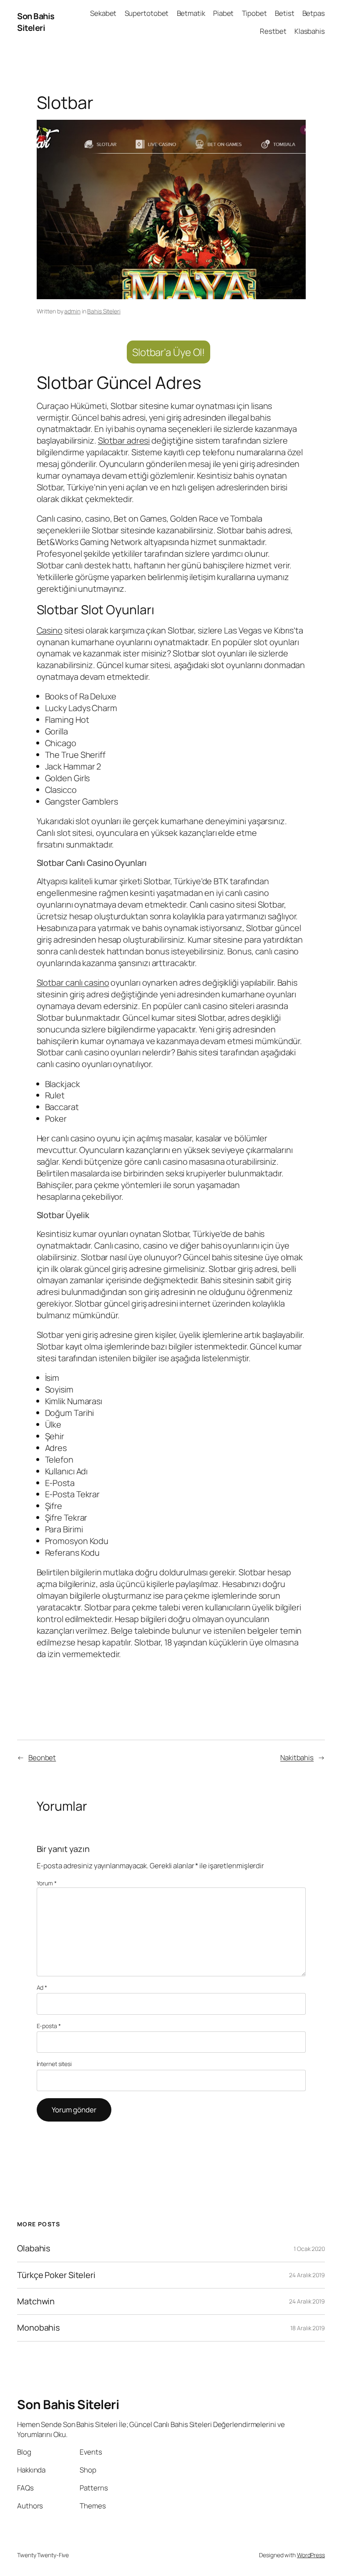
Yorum (47, 1883)
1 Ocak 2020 (309, 2249)
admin (72, 311)
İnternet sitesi (54, 2064)
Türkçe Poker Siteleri (56, 2275)
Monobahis (38, 2328)
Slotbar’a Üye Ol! (168, 352)
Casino (50, 630)
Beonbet (42, 1757)
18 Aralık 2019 (308, 2328)
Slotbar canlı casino (73, 983)
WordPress (311, 2555)
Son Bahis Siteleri (36, 22)
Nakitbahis (297, 1757)
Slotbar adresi (124, 440)
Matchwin (36, 2301)
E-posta (49, 2026)
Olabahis (34, 2248)
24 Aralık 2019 (307, 2275)
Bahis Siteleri (104, 311)
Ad (42, 1987)
